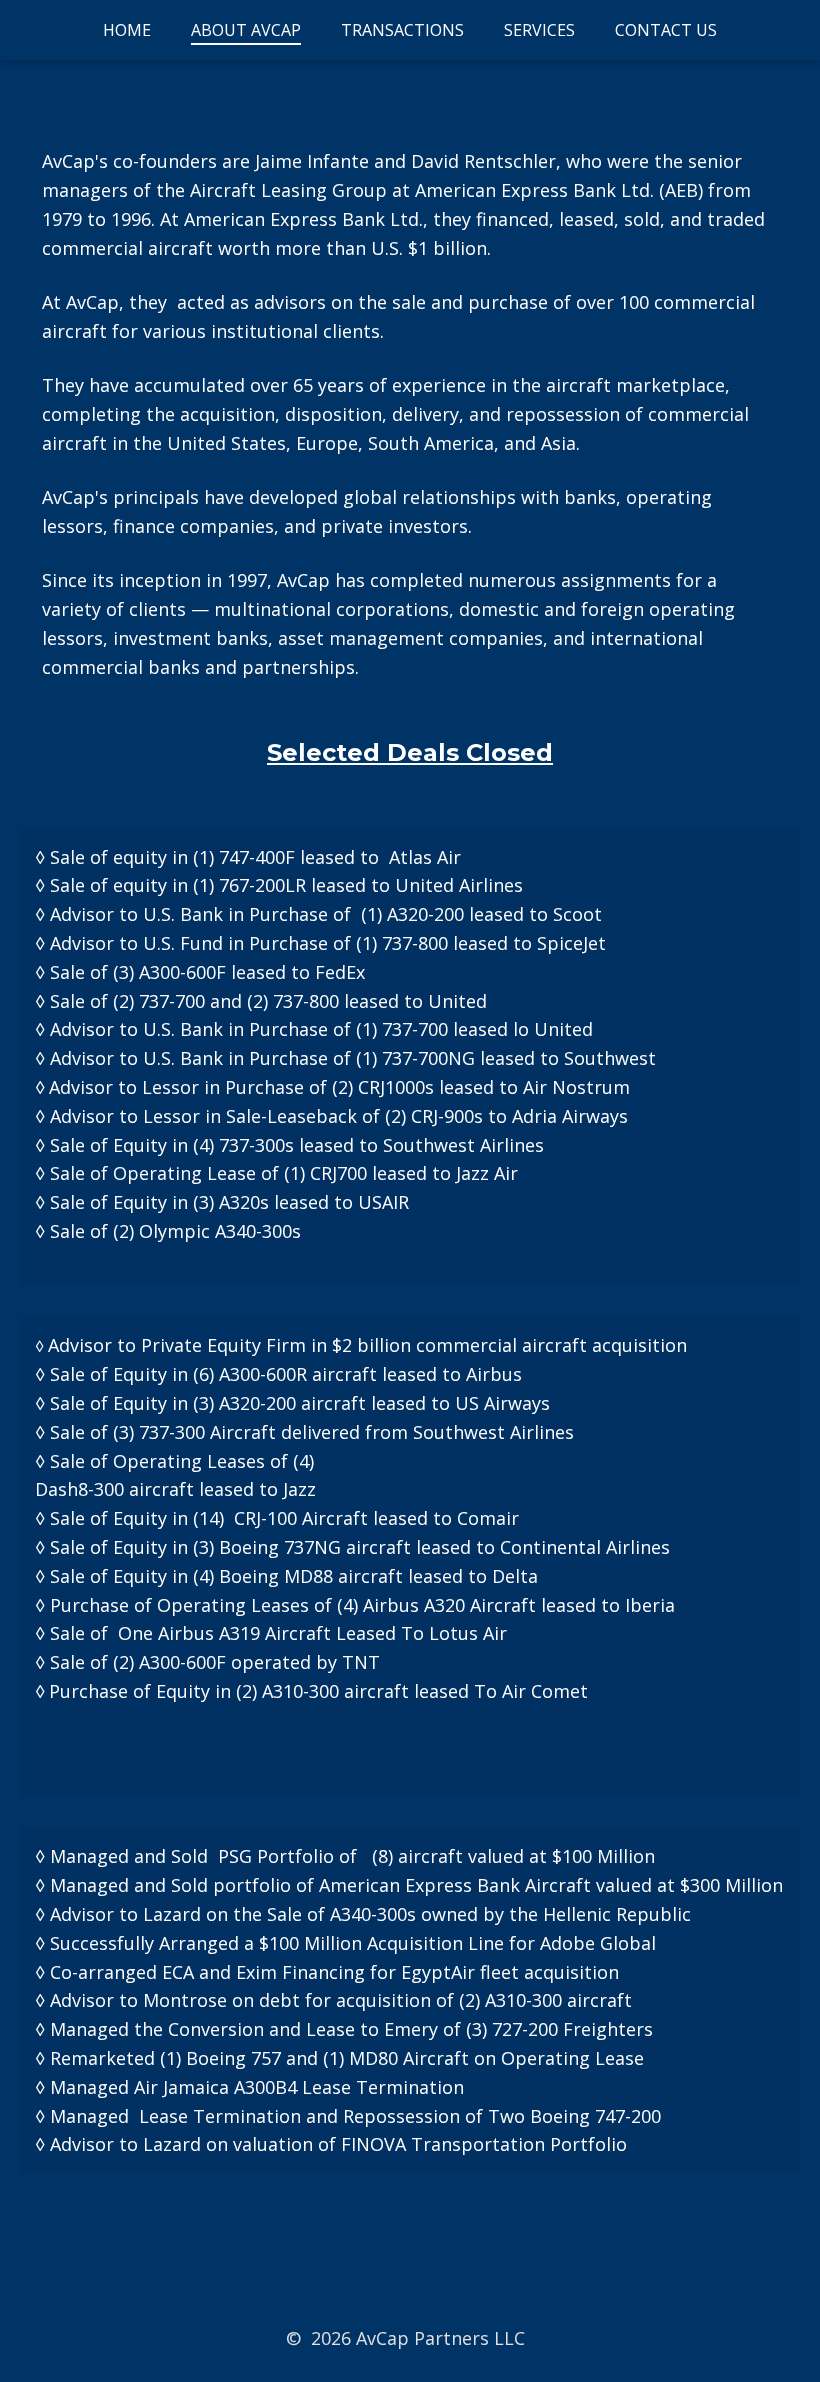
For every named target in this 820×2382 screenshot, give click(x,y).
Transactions (402, 30)
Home (127, 30)
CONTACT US (666, 30)
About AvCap (246, 30)
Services (539, 30)
